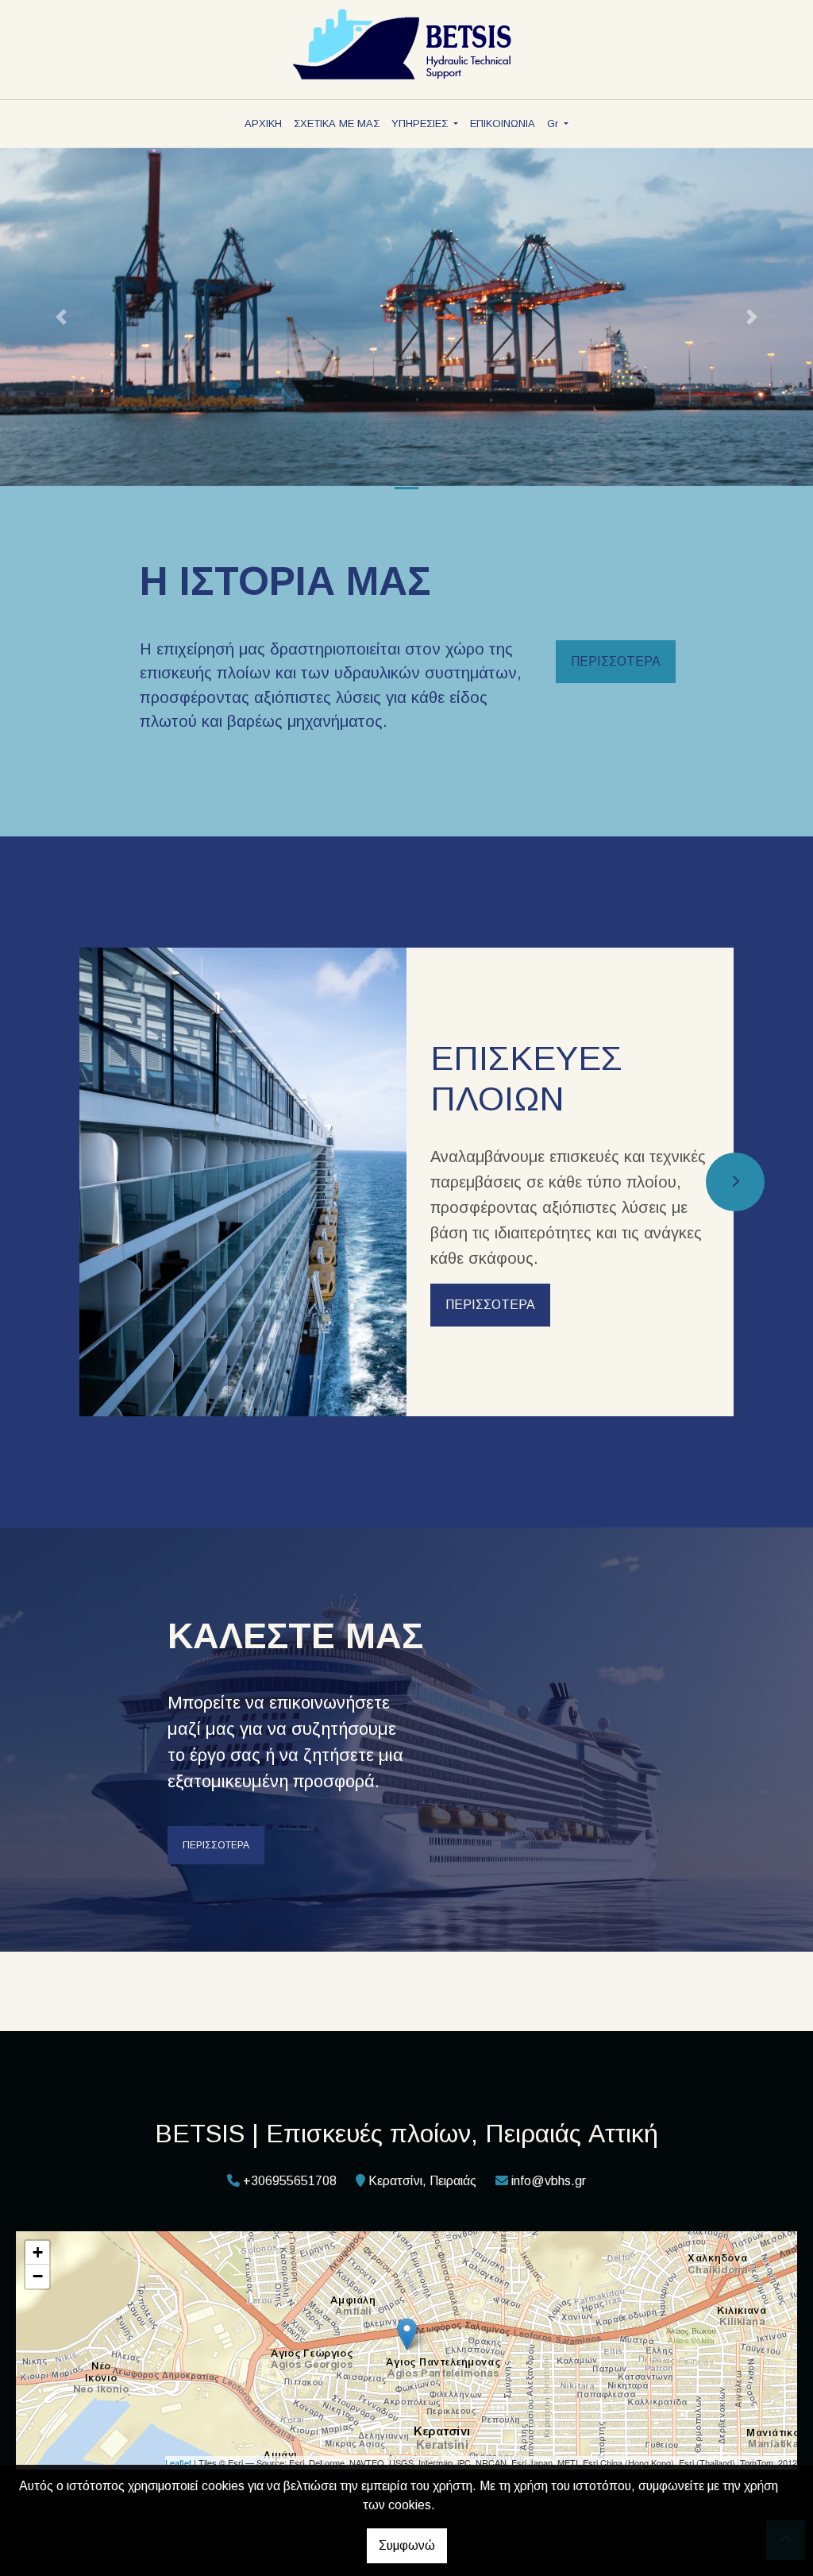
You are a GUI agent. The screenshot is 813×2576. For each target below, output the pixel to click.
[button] (61, 317)
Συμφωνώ (407, 2545)
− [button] (38, 2276)
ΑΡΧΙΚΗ (263, 124)
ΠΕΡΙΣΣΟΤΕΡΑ (616, 661)
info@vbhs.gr (549, 2181)
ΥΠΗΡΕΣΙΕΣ (421, 124)
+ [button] (38, 2252)
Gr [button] (554, 124)
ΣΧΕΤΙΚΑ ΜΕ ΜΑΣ (337, 124)
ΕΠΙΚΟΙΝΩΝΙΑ (503, 124)
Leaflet (178, 2462)
